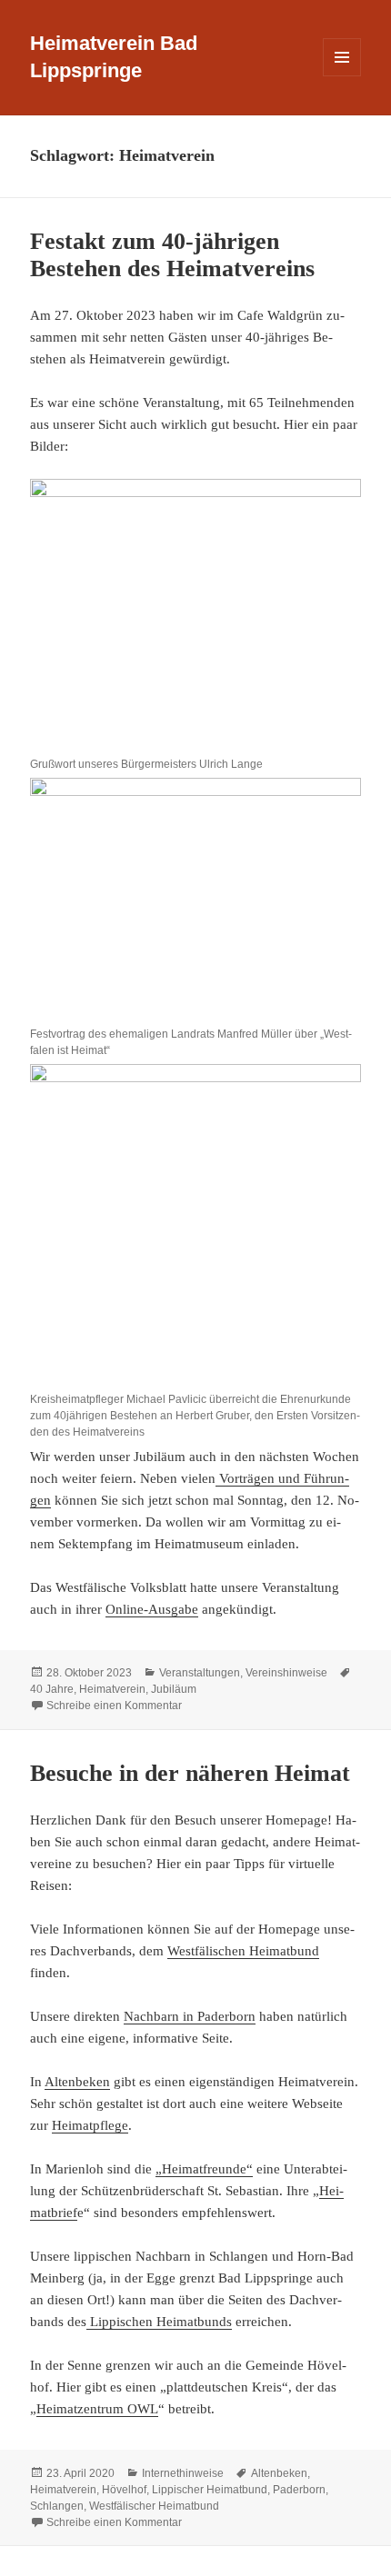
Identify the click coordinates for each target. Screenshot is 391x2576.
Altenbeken (77, 2082)
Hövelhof (124, 2490)
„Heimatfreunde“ (204, 2169)
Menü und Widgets (342, 76)
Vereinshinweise (286, 1673)
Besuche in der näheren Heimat (190, 1773)
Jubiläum (174, 1689)
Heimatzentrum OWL (97, 2409)
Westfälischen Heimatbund (243, 1951)
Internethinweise (183, 2473)
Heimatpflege (90, 2125)
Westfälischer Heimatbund (154, 2506)
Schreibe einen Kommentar (114, 1706)
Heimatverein (112, 1689)
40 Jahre (52, 1689)
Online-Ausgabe (152, 1609)
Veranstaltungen (200, 1673)
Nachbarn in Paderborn (190, 2016)
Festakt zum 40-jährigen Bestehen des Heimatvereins (172, 255)
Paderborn (299, 2490)
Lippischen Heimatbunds (159, 2322)
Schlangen (57, 2506)
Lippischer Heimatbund (210, 2490)
